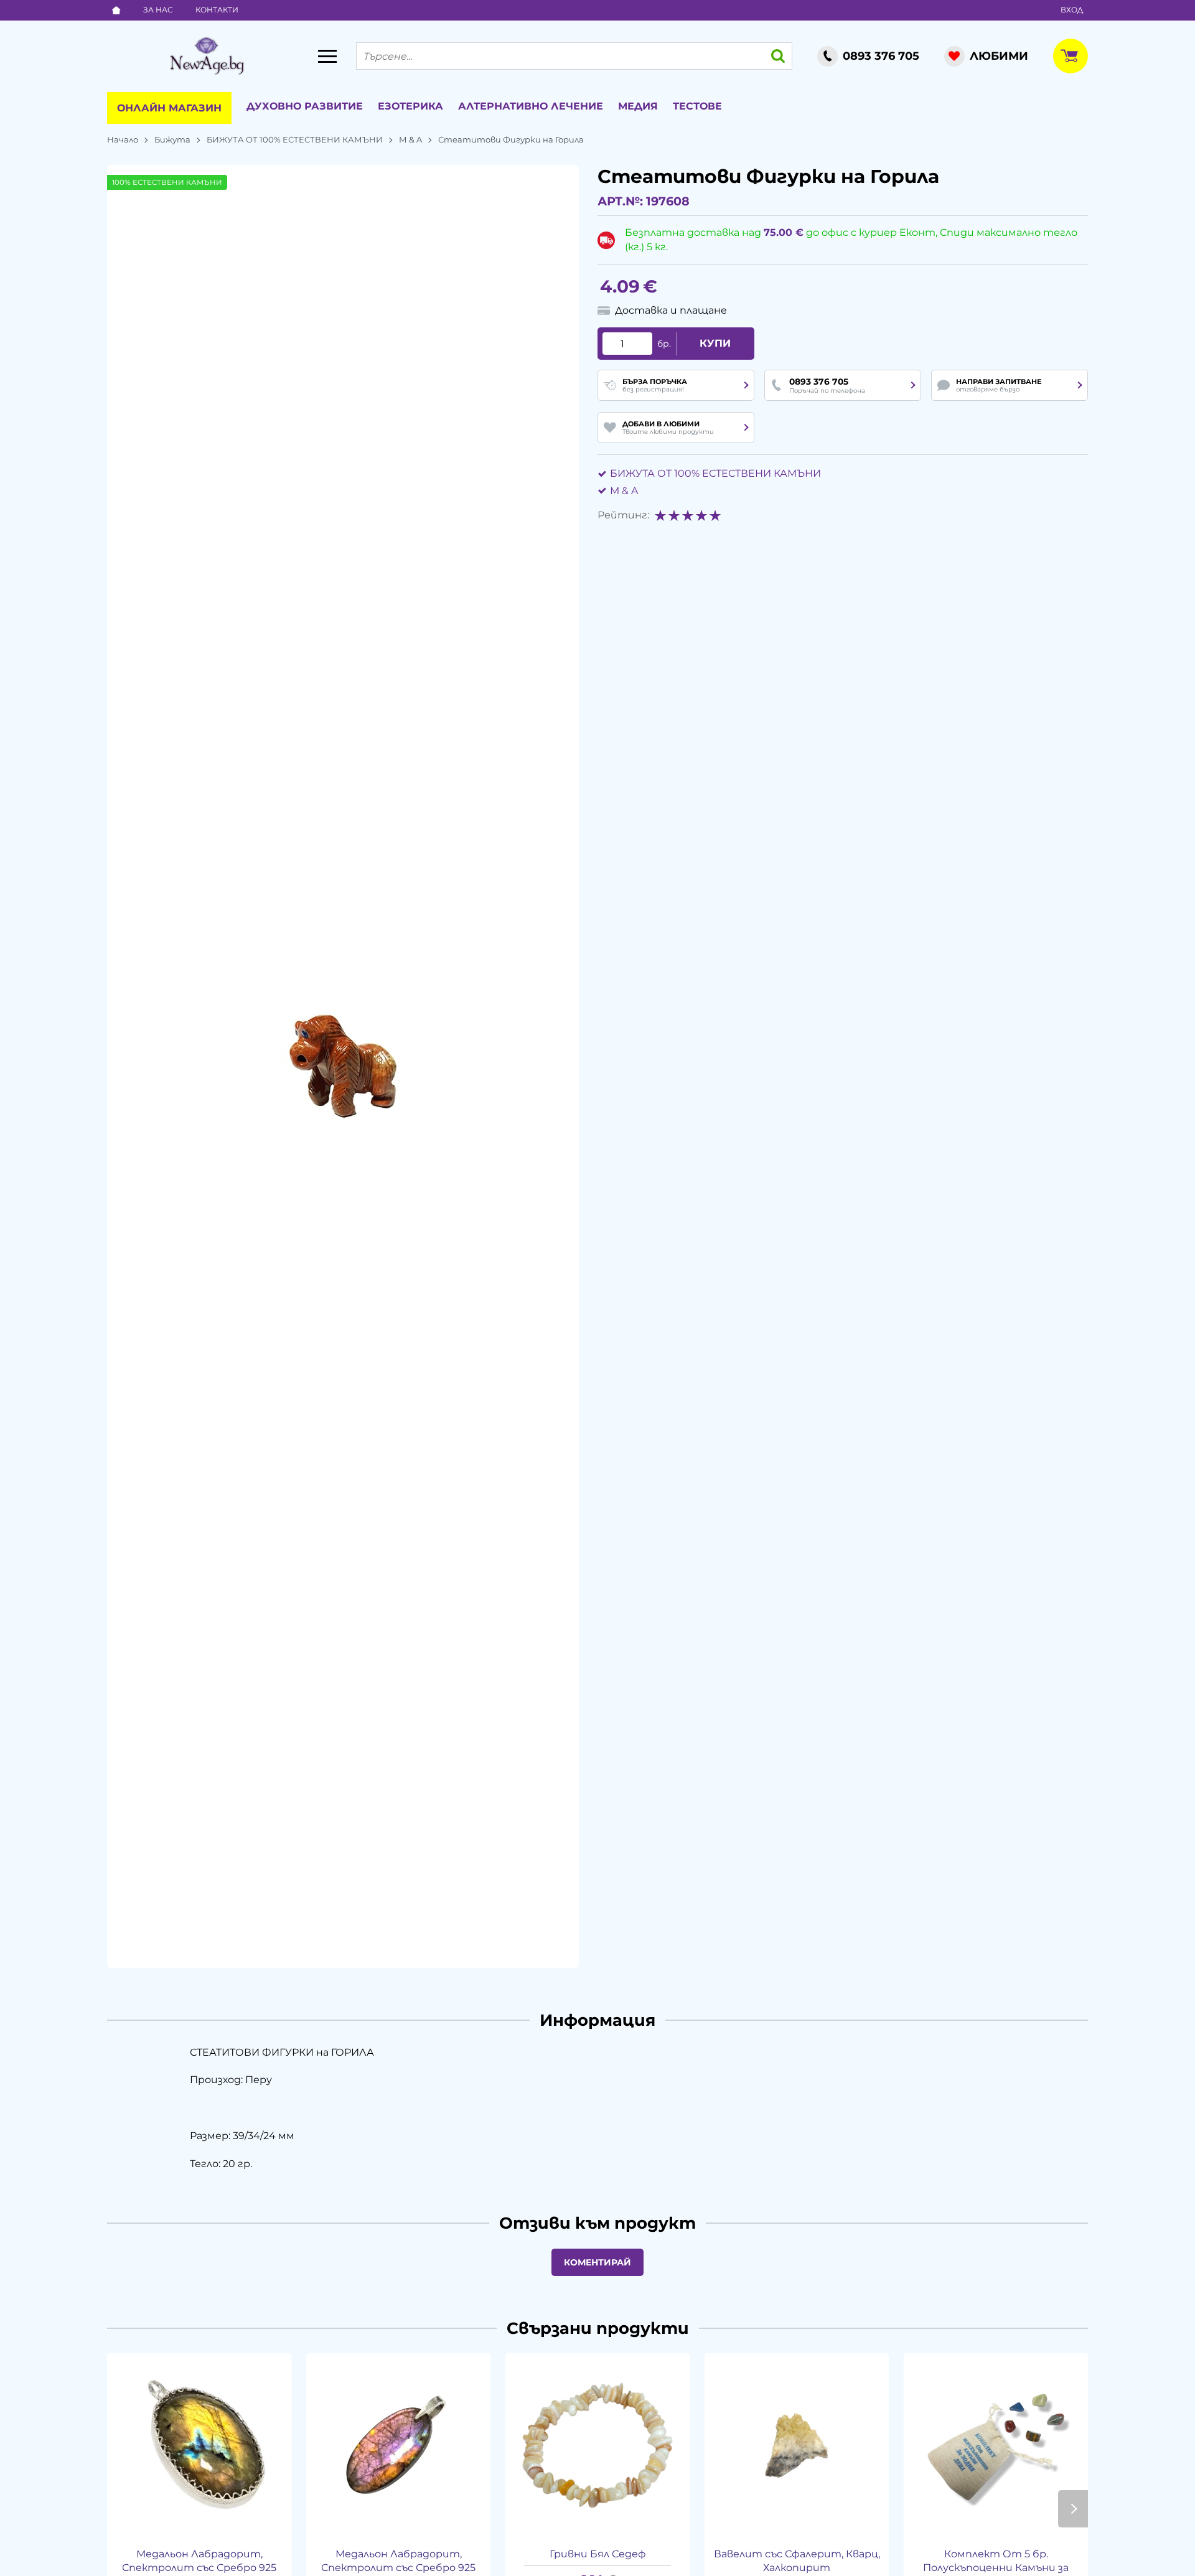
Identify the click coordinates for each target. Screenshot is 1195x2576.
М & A (410, 139)
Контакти (217, 10)
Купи (715, 343)
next (1073, 2509)
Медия (638, 106)
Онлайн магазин (169, 108)
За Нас (158, 10)
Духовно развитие (305, 106)
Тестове (697, 106)
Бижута (172, 139)
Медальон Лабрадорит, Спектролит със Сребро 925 (398, 2561)
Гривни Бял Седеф (598, 2554)
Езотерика (410, 106)
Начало (123, 139)
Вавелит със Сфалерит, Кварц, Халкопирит (797, 2561)
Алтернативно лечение (531, 106)
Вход (1072, 10)
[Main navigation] (327, 56)
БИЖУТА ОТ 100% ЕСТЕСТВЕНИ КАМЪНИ (295, 139)
